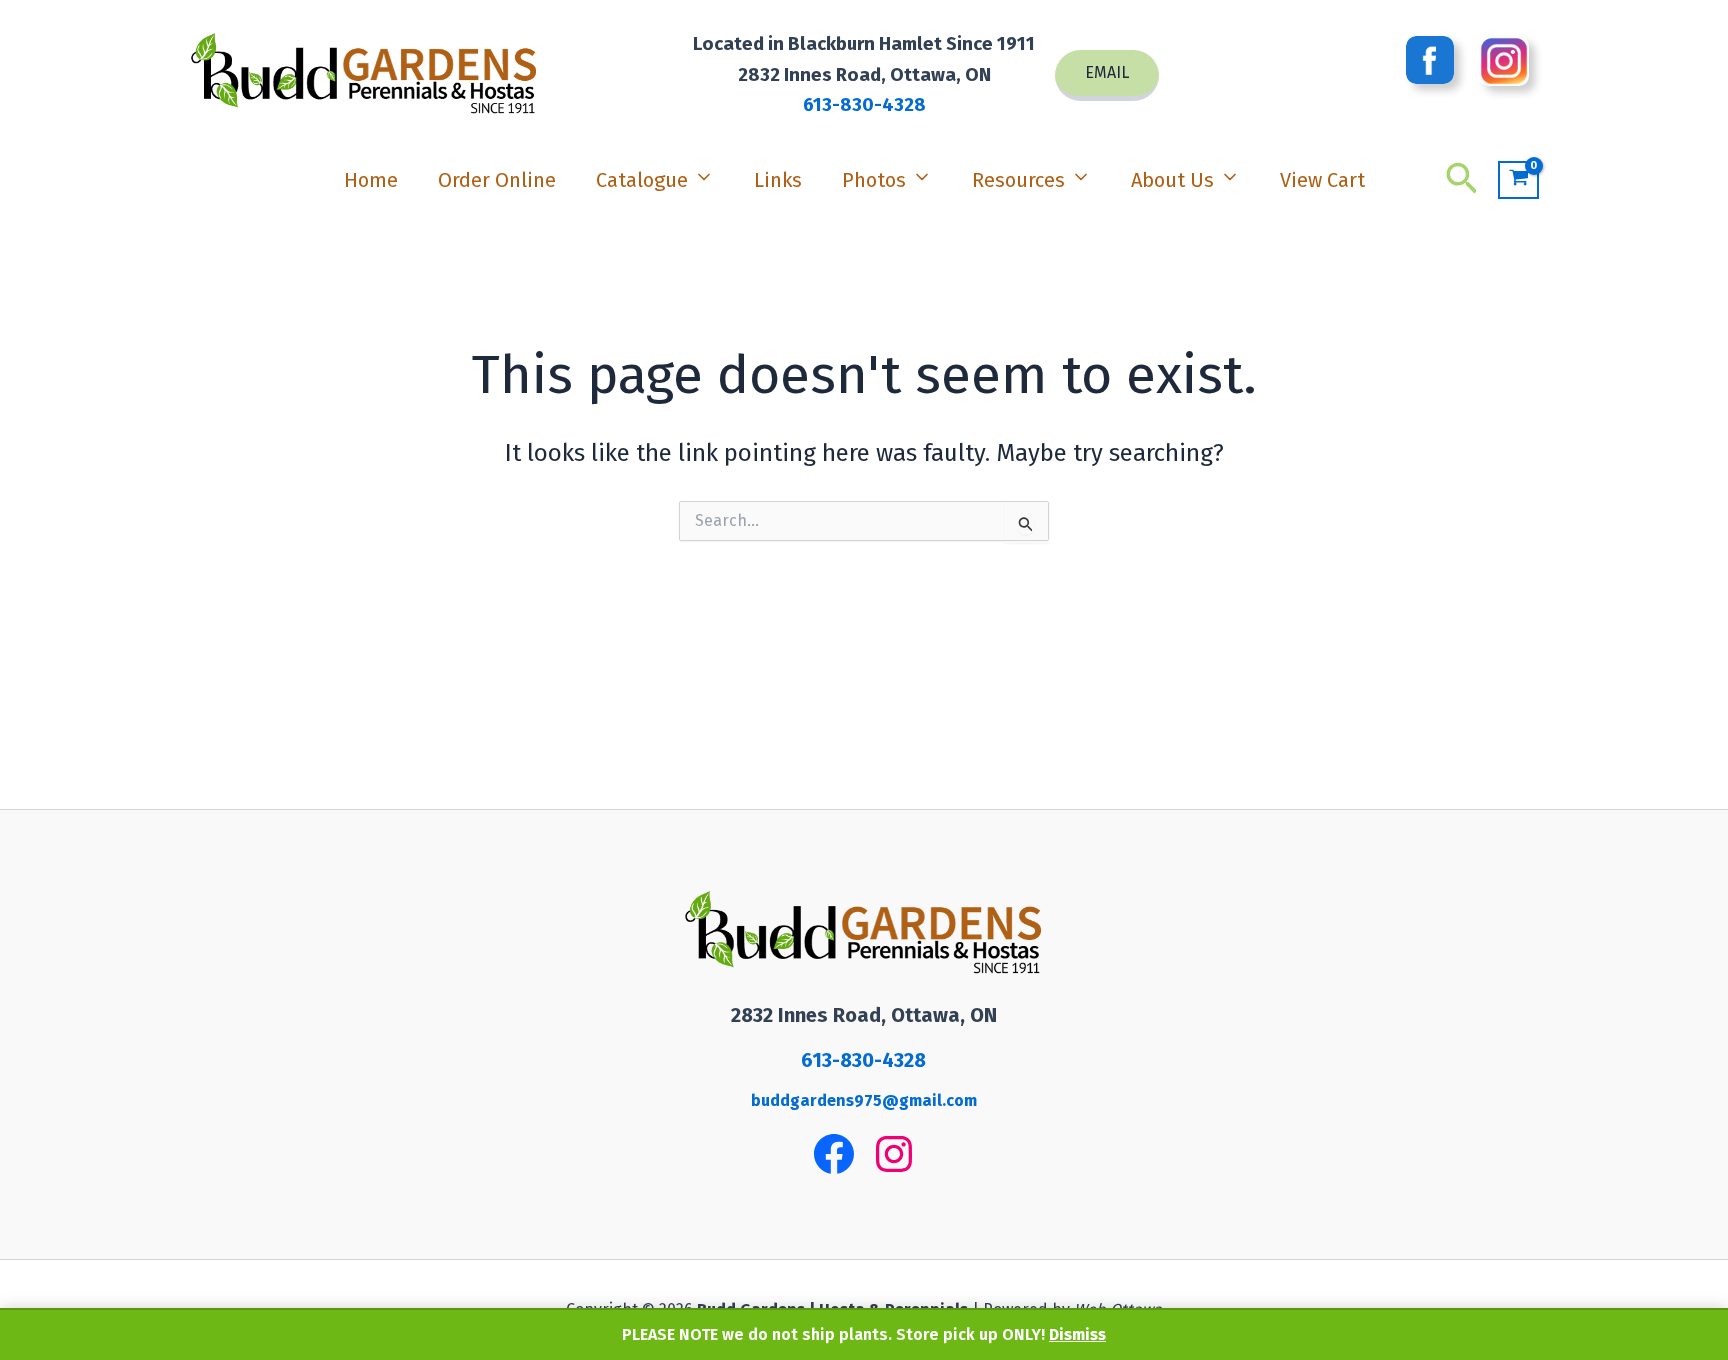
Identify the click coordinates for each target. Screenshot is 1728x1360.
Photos (874, 180)
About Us (1172, 180)
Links (778, 180)
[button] (1107, 75)
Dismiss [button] (1077, 1334)
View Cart (1322, 180)
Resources (1018, 180)
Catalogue (642, 180)
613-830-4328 (864, 105)
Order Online (497, 180)
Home (371, 180)
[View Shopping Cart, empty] (1518, 180)
